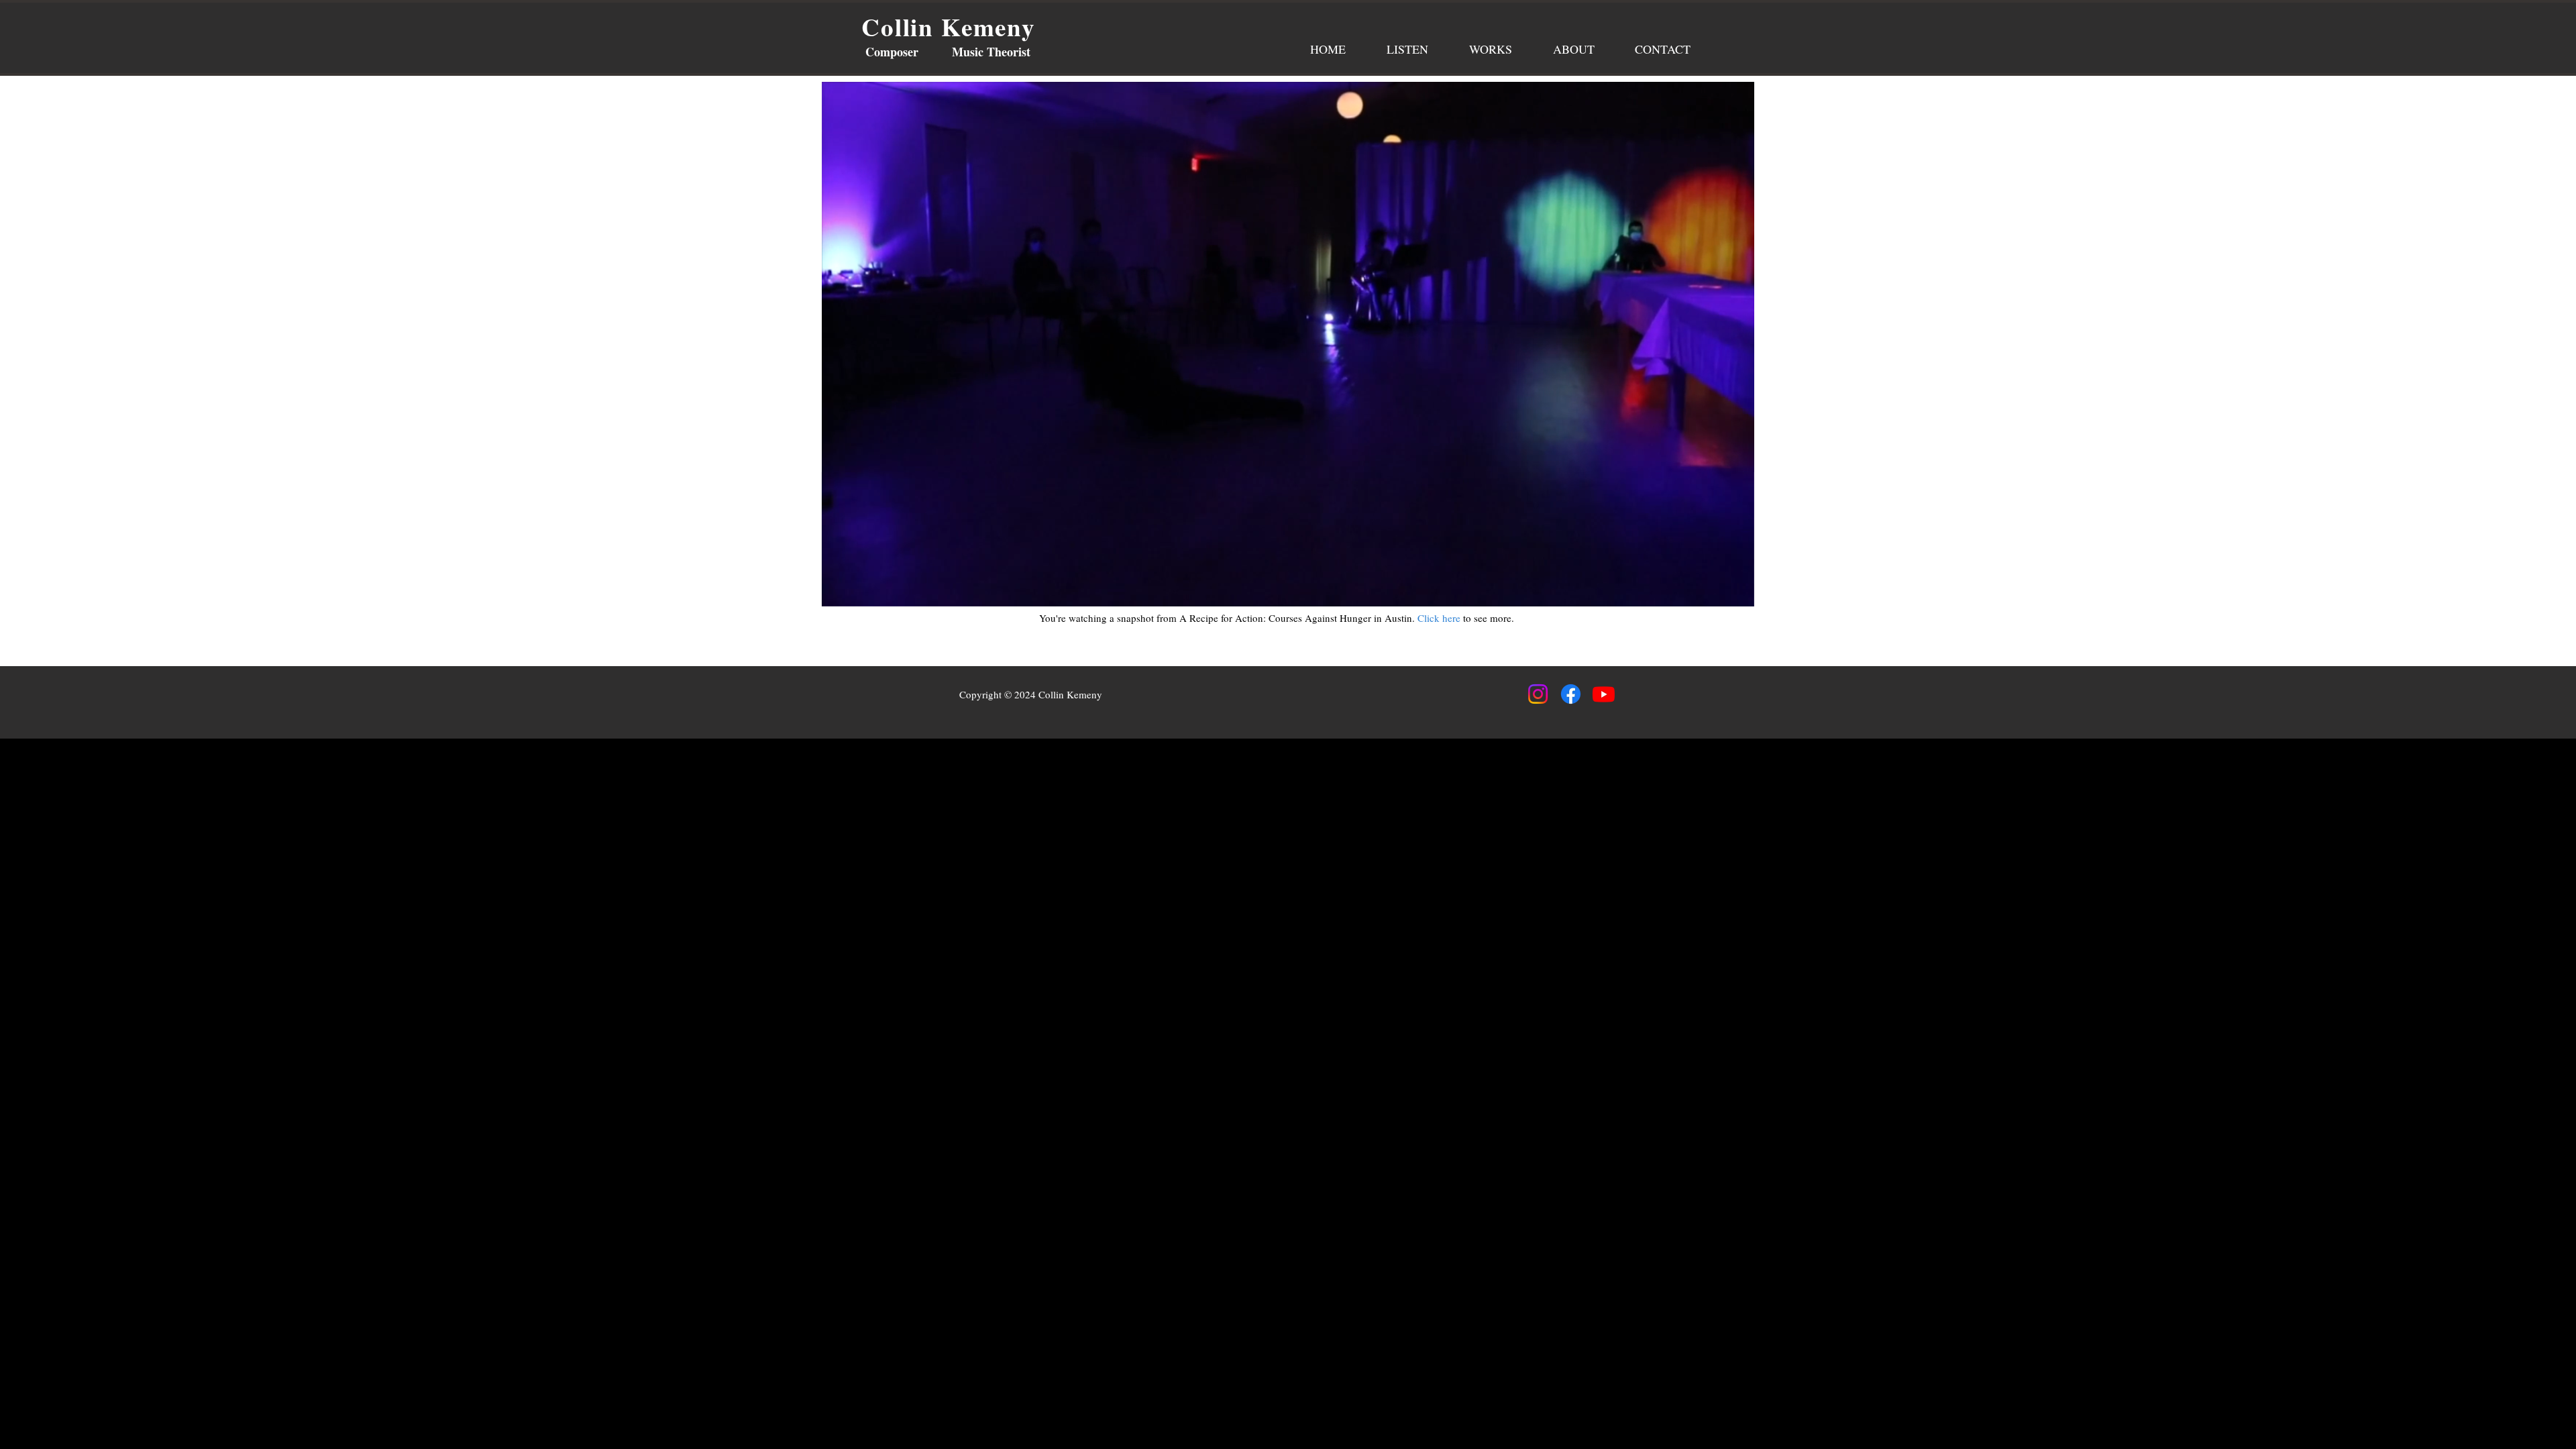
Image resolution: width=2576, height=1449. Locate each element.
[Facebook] (1571, 694)
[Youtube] (1604, 694)
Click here (1440, 618)
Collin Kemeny (949, 27)
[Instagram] (1538, 694)
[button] (1737, 592)
